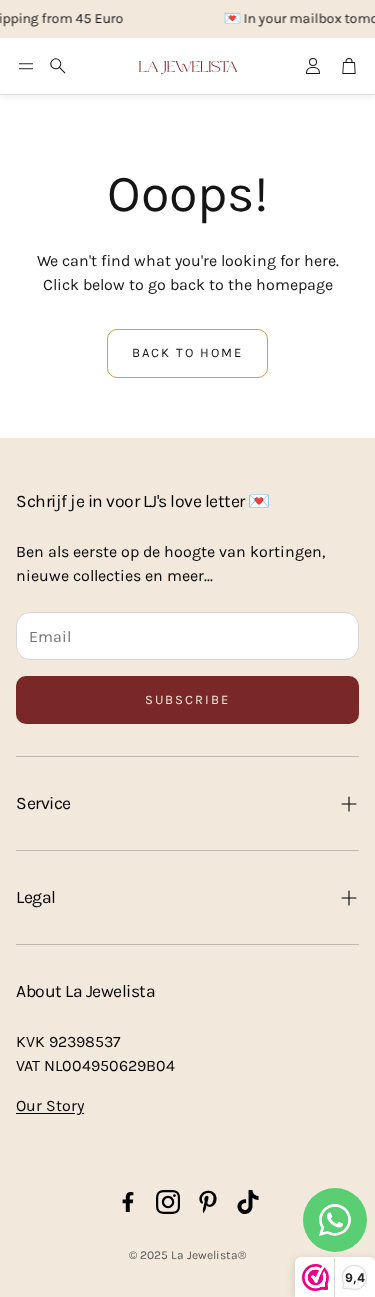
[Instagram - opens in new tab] (168, 1202)
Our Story (50, 1105)
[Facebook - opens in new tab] (128, 1202)
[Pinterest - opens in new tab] (208, 1202)
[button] (26, 66)
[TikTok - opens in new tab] (248, 1202)
